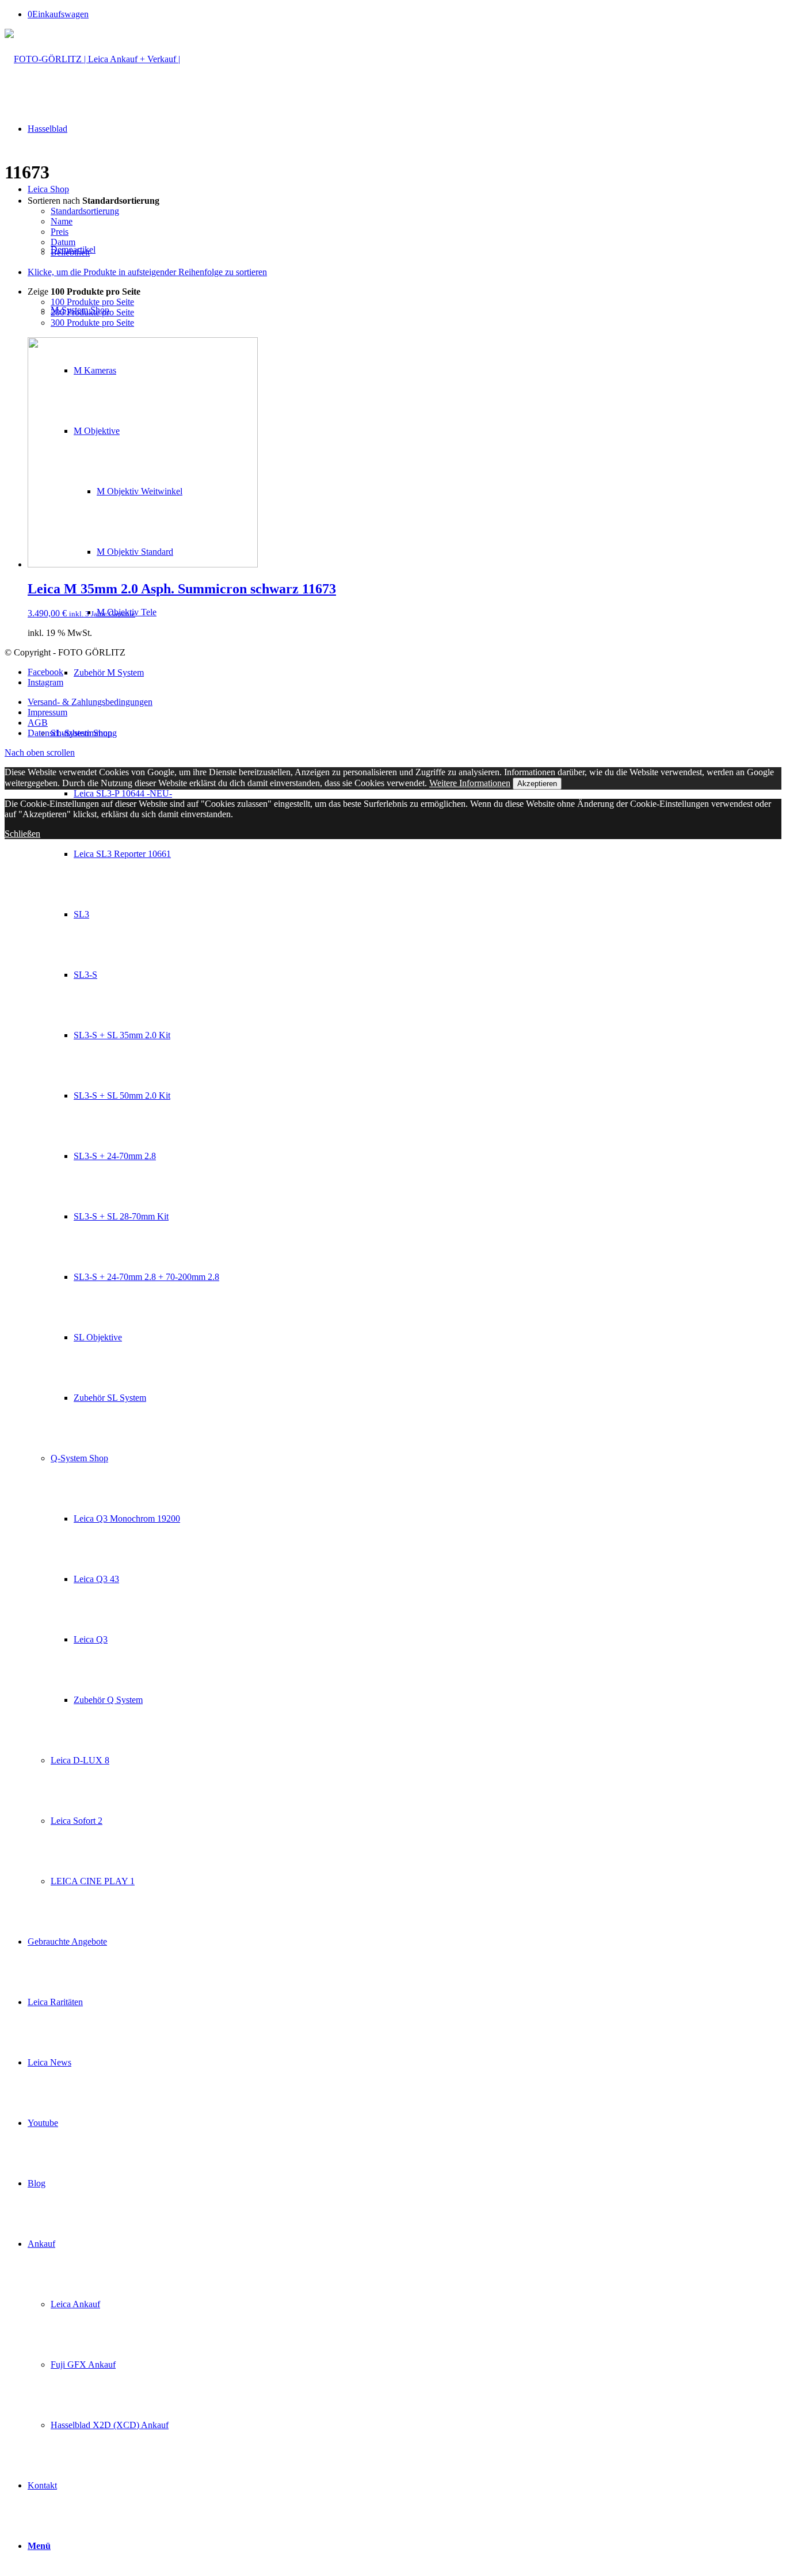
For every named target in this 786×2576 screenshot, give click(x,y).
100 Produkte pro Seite (92, 302)
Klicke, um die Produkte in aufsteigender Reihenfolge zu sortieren (147, 272)
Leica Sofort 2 (77, 1821)
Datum (63, 242)
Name (62, 221)
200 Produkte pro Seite (92, 312)
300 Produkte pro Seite (92, 323)
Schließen (22, 834)
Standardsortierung (85, 211)
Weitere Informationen (470, 783)
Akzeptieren (537, 784)
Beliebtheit (70, 252)
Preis (60, 232)
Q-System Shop (79, 1458)
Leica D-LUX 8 (80, 1760)
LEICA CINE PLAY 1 (93, 1881)
